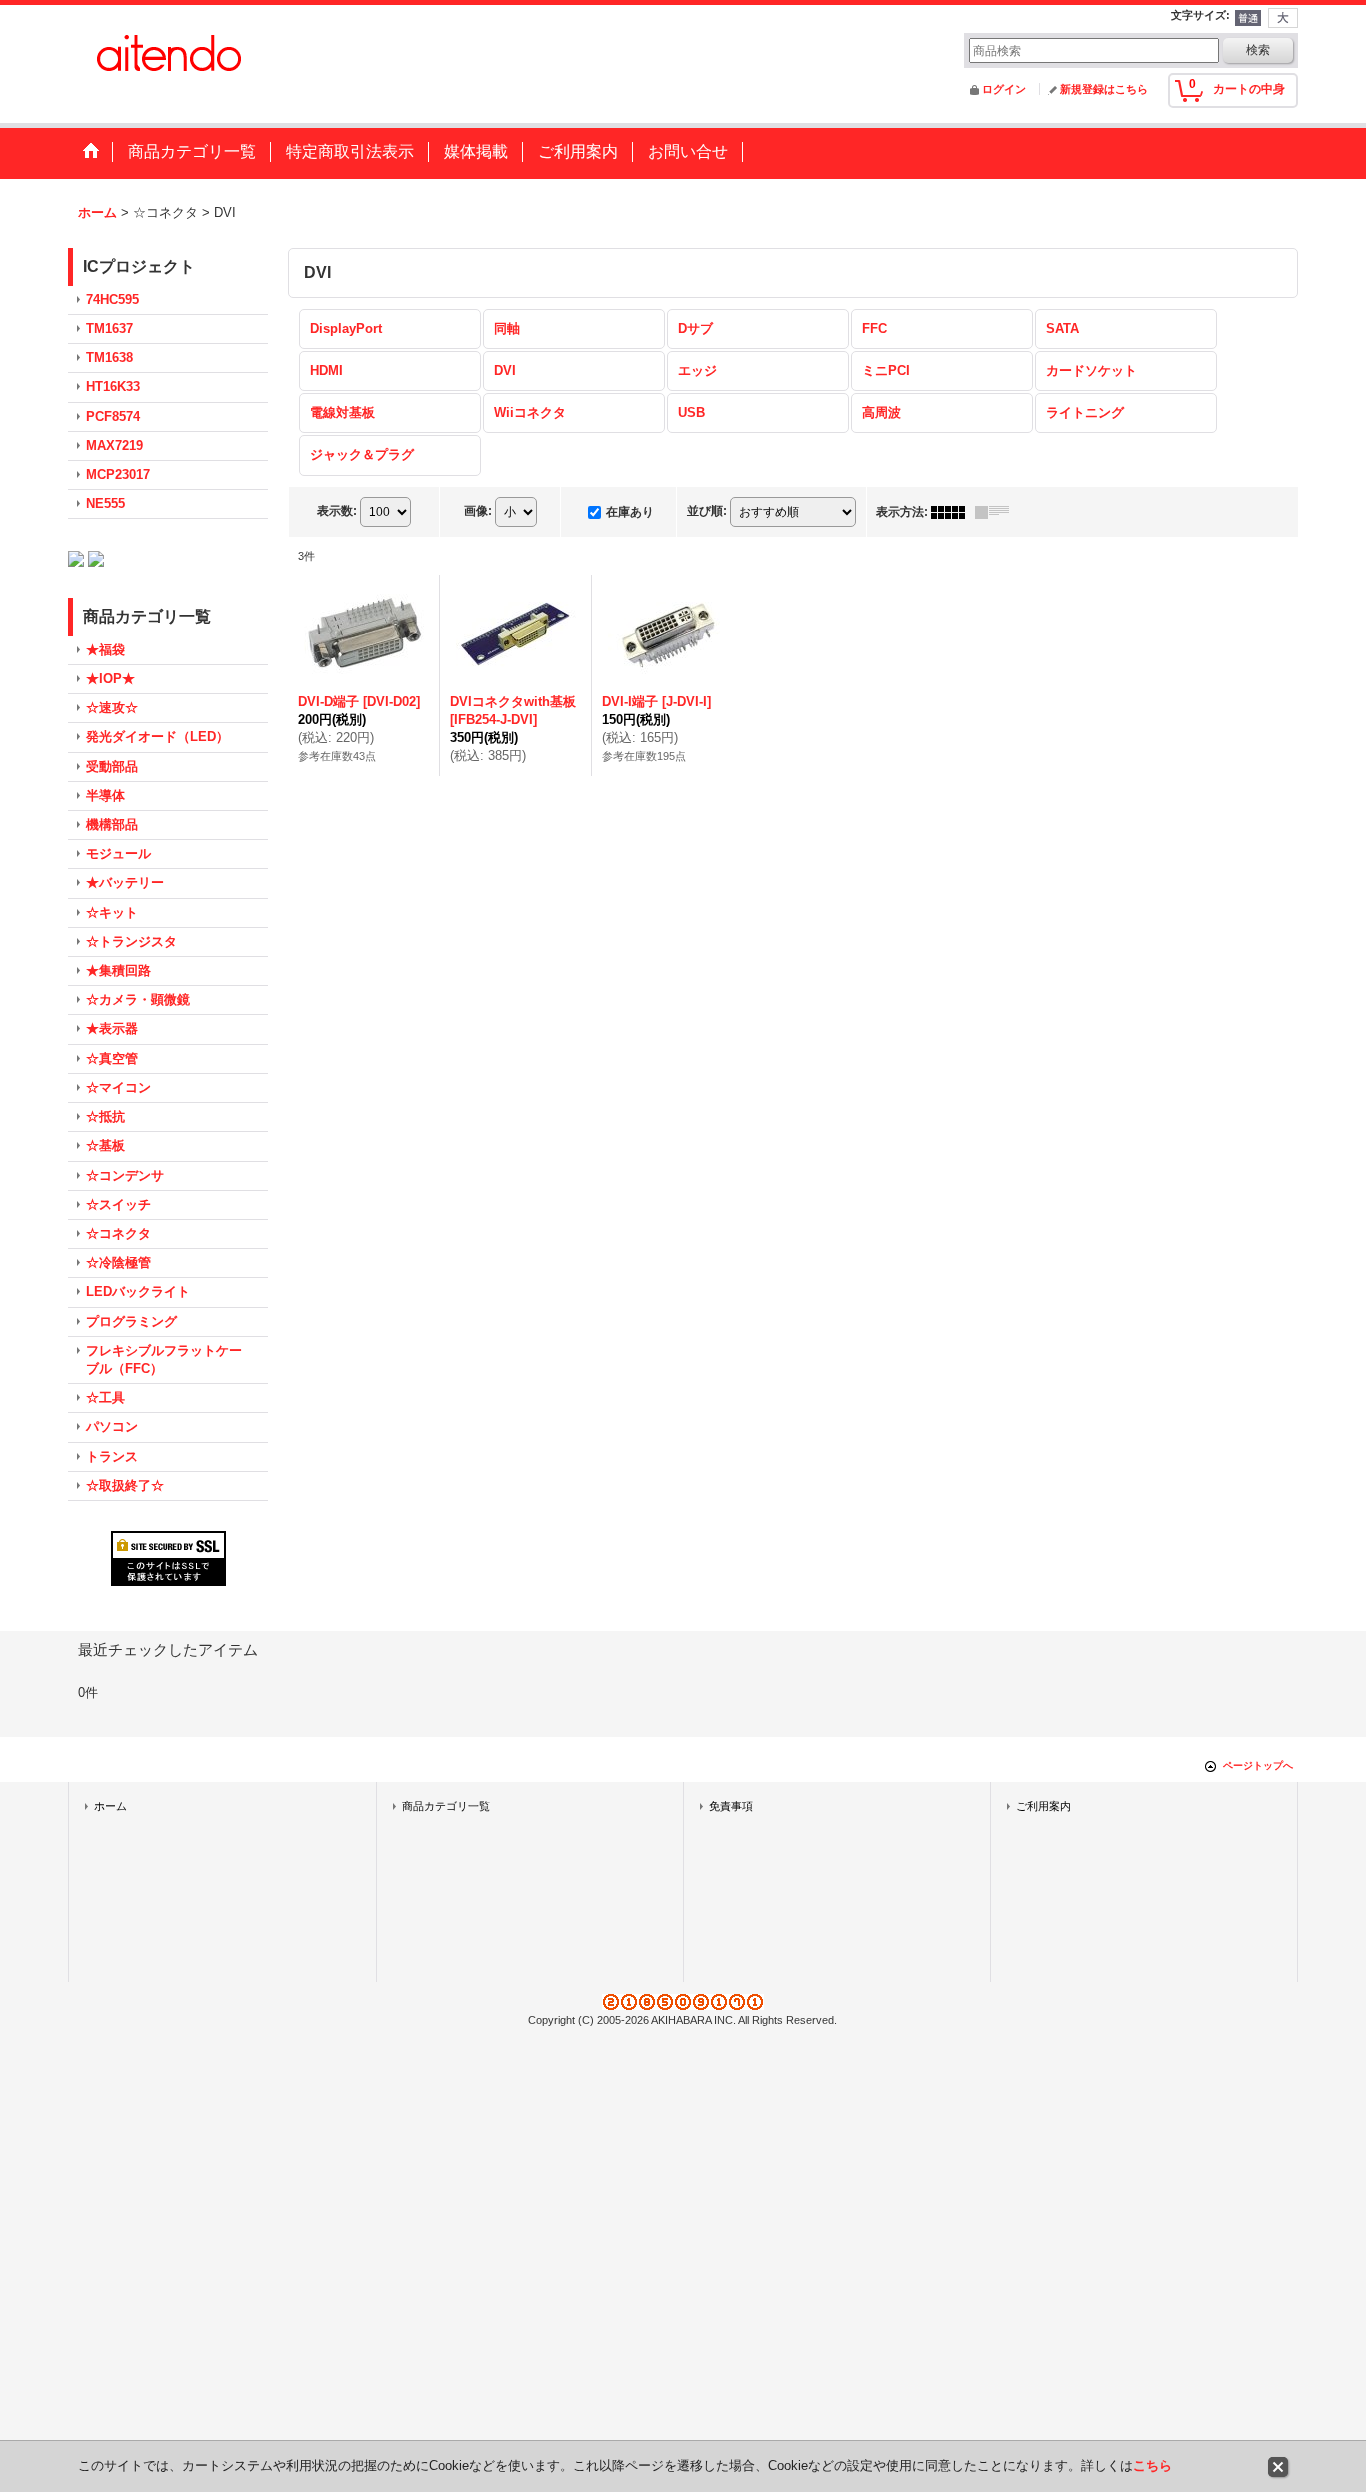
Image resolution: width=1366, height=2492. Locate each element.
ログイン (1004, 89)
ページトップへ (1258, 1765)
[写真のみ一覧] (953, 512)
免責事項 (731, 1806)
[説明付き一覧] (997, 512)
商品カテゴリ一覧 (446, 1806)
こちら (1152, 2465)
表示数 (337, 511)
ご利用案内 (1043, 1806)
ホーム (110, 1806)
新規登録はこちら (1104, 89)
